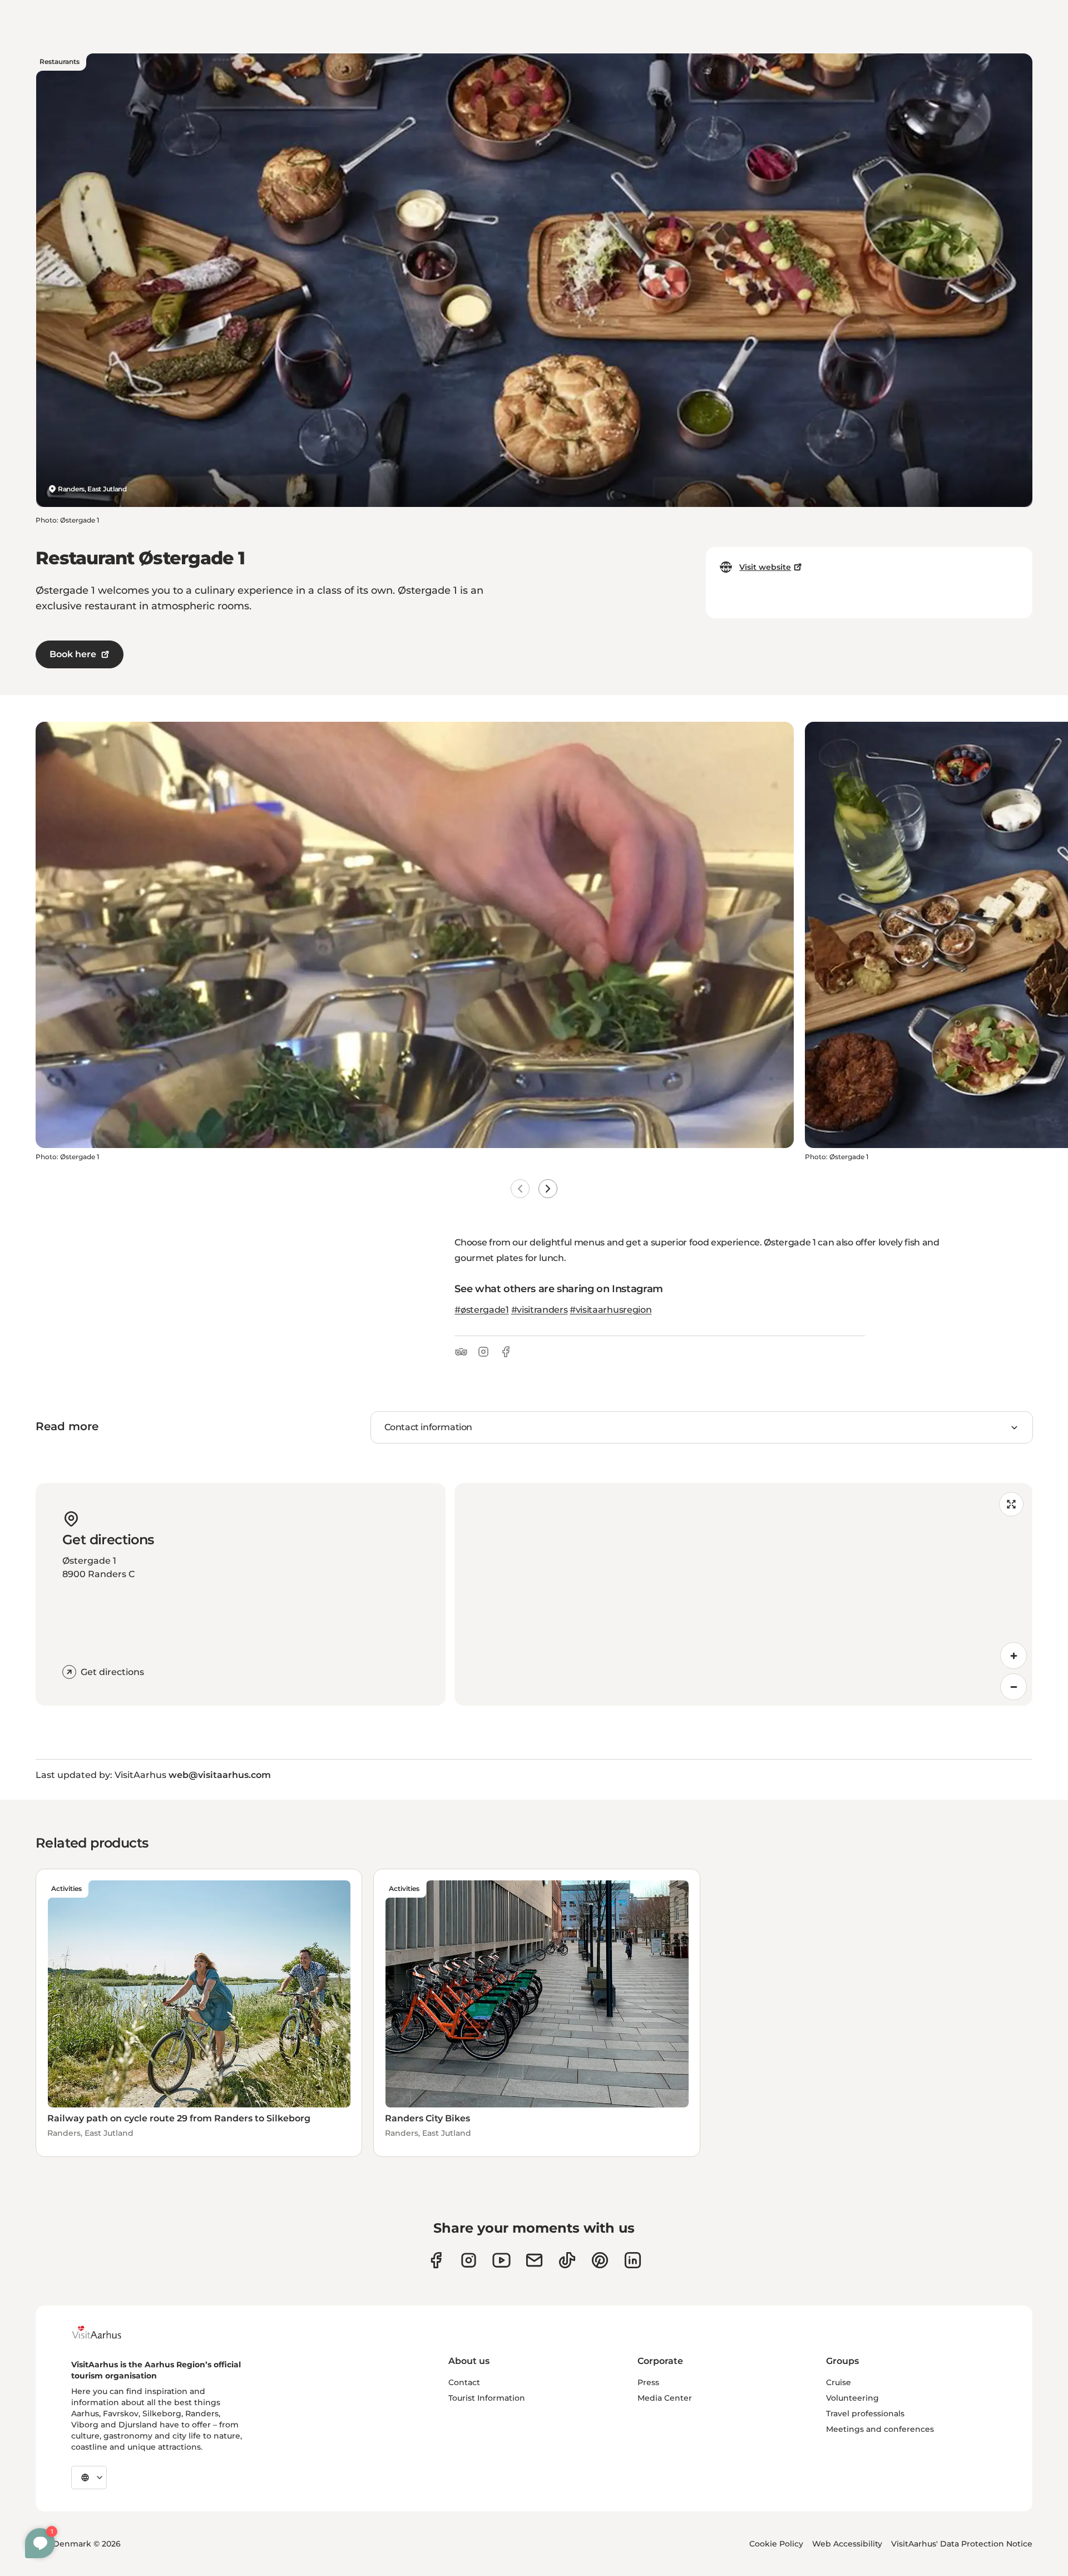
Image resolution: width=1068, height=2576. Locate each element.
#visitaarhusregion (610, 1310)
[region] (743, 1594)
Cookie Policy (776, 2544)
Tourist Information (487, 2398)
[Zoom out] (1013, 1687)
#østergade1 (481, 1310)
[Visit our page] (469, 2260)
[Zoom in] (1013, 1656)
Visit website (765, 567)
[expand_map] (1011, 1504)
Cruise (839, 2382)
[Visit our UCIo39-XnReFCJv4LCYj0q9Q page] (501, 2260)
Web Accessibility (847, 2544)
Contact (464, 2382)
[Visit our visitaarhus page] (436, 2260)
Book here (73, 654)
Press (648, 2382)
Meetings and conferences (880, 2429)
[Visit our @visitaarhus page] (567, 2260)
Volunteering (852, 2398)
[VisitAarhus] (105, 2332)
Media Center (665, 2398)
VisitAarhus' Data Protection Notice (962, 2544)
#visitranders (540, 1310)
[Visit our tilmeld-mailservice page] (534, 2260)
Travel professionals (865, 2414)
